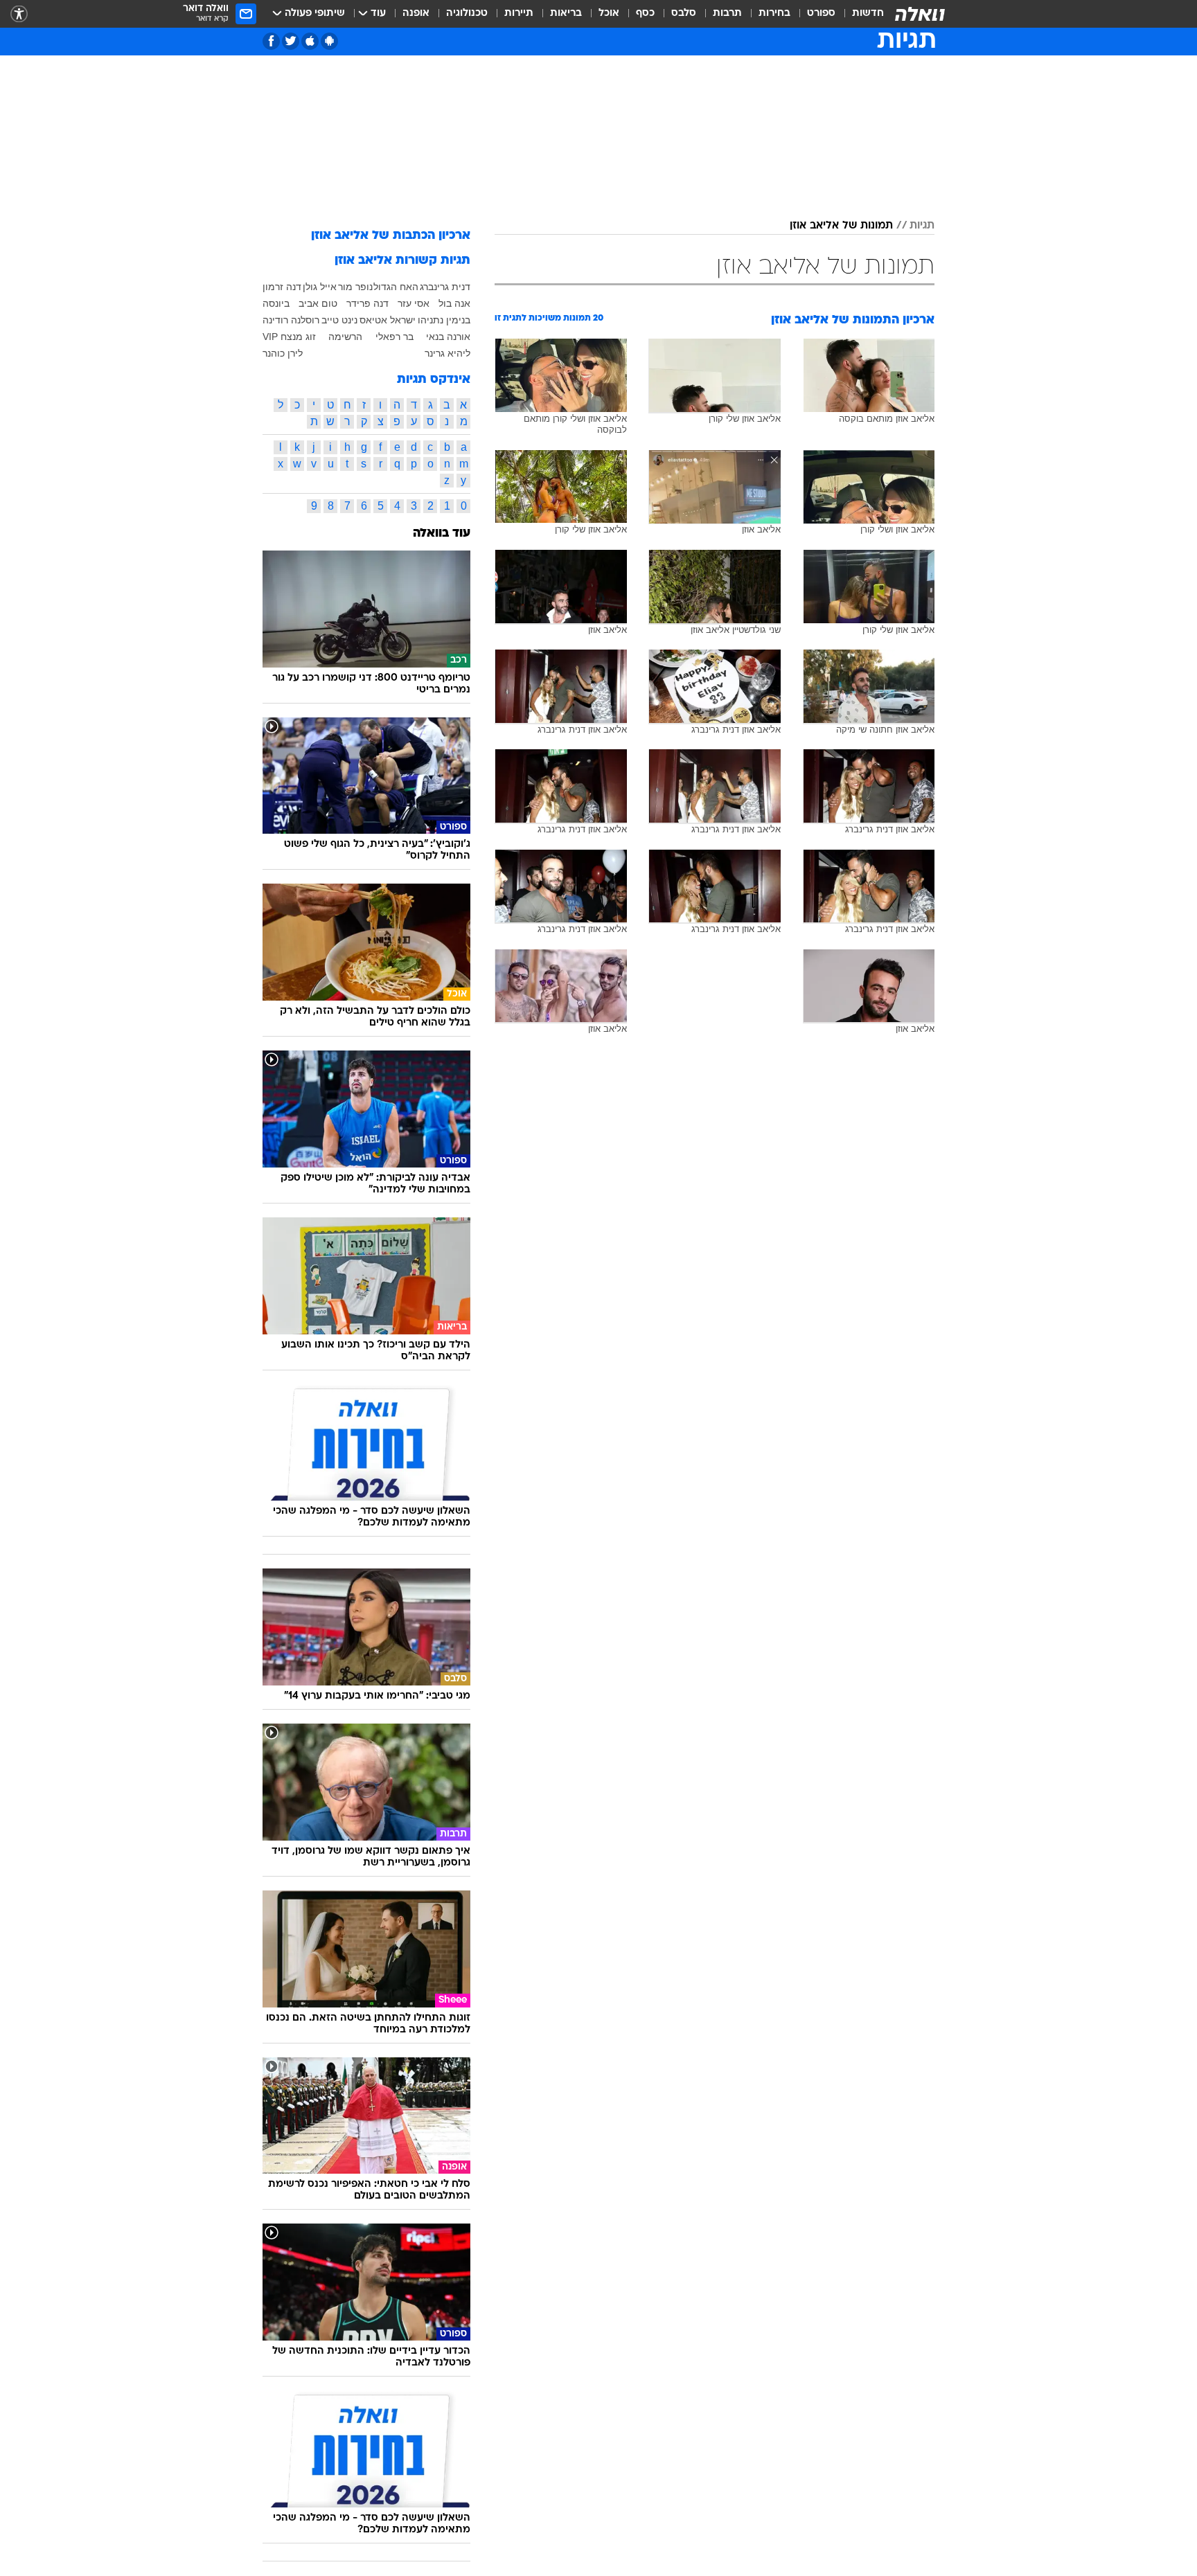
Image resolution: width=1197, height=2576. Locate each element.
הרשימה (345, 337)
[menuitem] (860, 14)
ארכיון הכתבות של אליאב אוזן (391, 236)
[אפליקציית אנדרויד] (329, 41)
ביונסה (276, 303)
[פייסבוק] (271, 41)
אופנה (416, 14)
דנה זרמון (282, 287)
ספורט (821, 14)
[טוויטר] (291, 41)
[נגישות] (19, 14)
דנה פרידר (367, 303)
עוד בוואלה (442, 534)
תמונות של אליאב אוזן (841, 226)
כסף (645, 14)
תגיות (922, 226)
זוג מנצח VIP (289, 337)
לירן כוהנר (283, 353)
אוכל (609, 14)
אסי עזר (414, 303)
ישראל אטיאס (388, 320)
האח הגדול (396, 287)
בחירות (774, 14)
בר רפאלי (394, 337)
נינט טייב (339, 320)
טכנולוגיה (467, 14)
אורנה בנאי (448, 337)
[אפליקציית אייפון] (310, 41)
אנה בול (454, 303)
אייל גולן (320, 287)
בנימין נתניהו (444, 320)
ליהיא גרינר (447, 353)
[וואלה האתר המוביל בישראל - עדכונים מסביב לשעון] (920, 14)
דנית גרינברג (445, 287)
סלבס (684, 14)
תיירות (519, 14)
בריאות (566, 14)
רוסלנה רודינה (291, 320)
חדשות (868, 14)
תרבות (727, 14)
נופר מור (355, 287)
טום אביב (318, 303)
